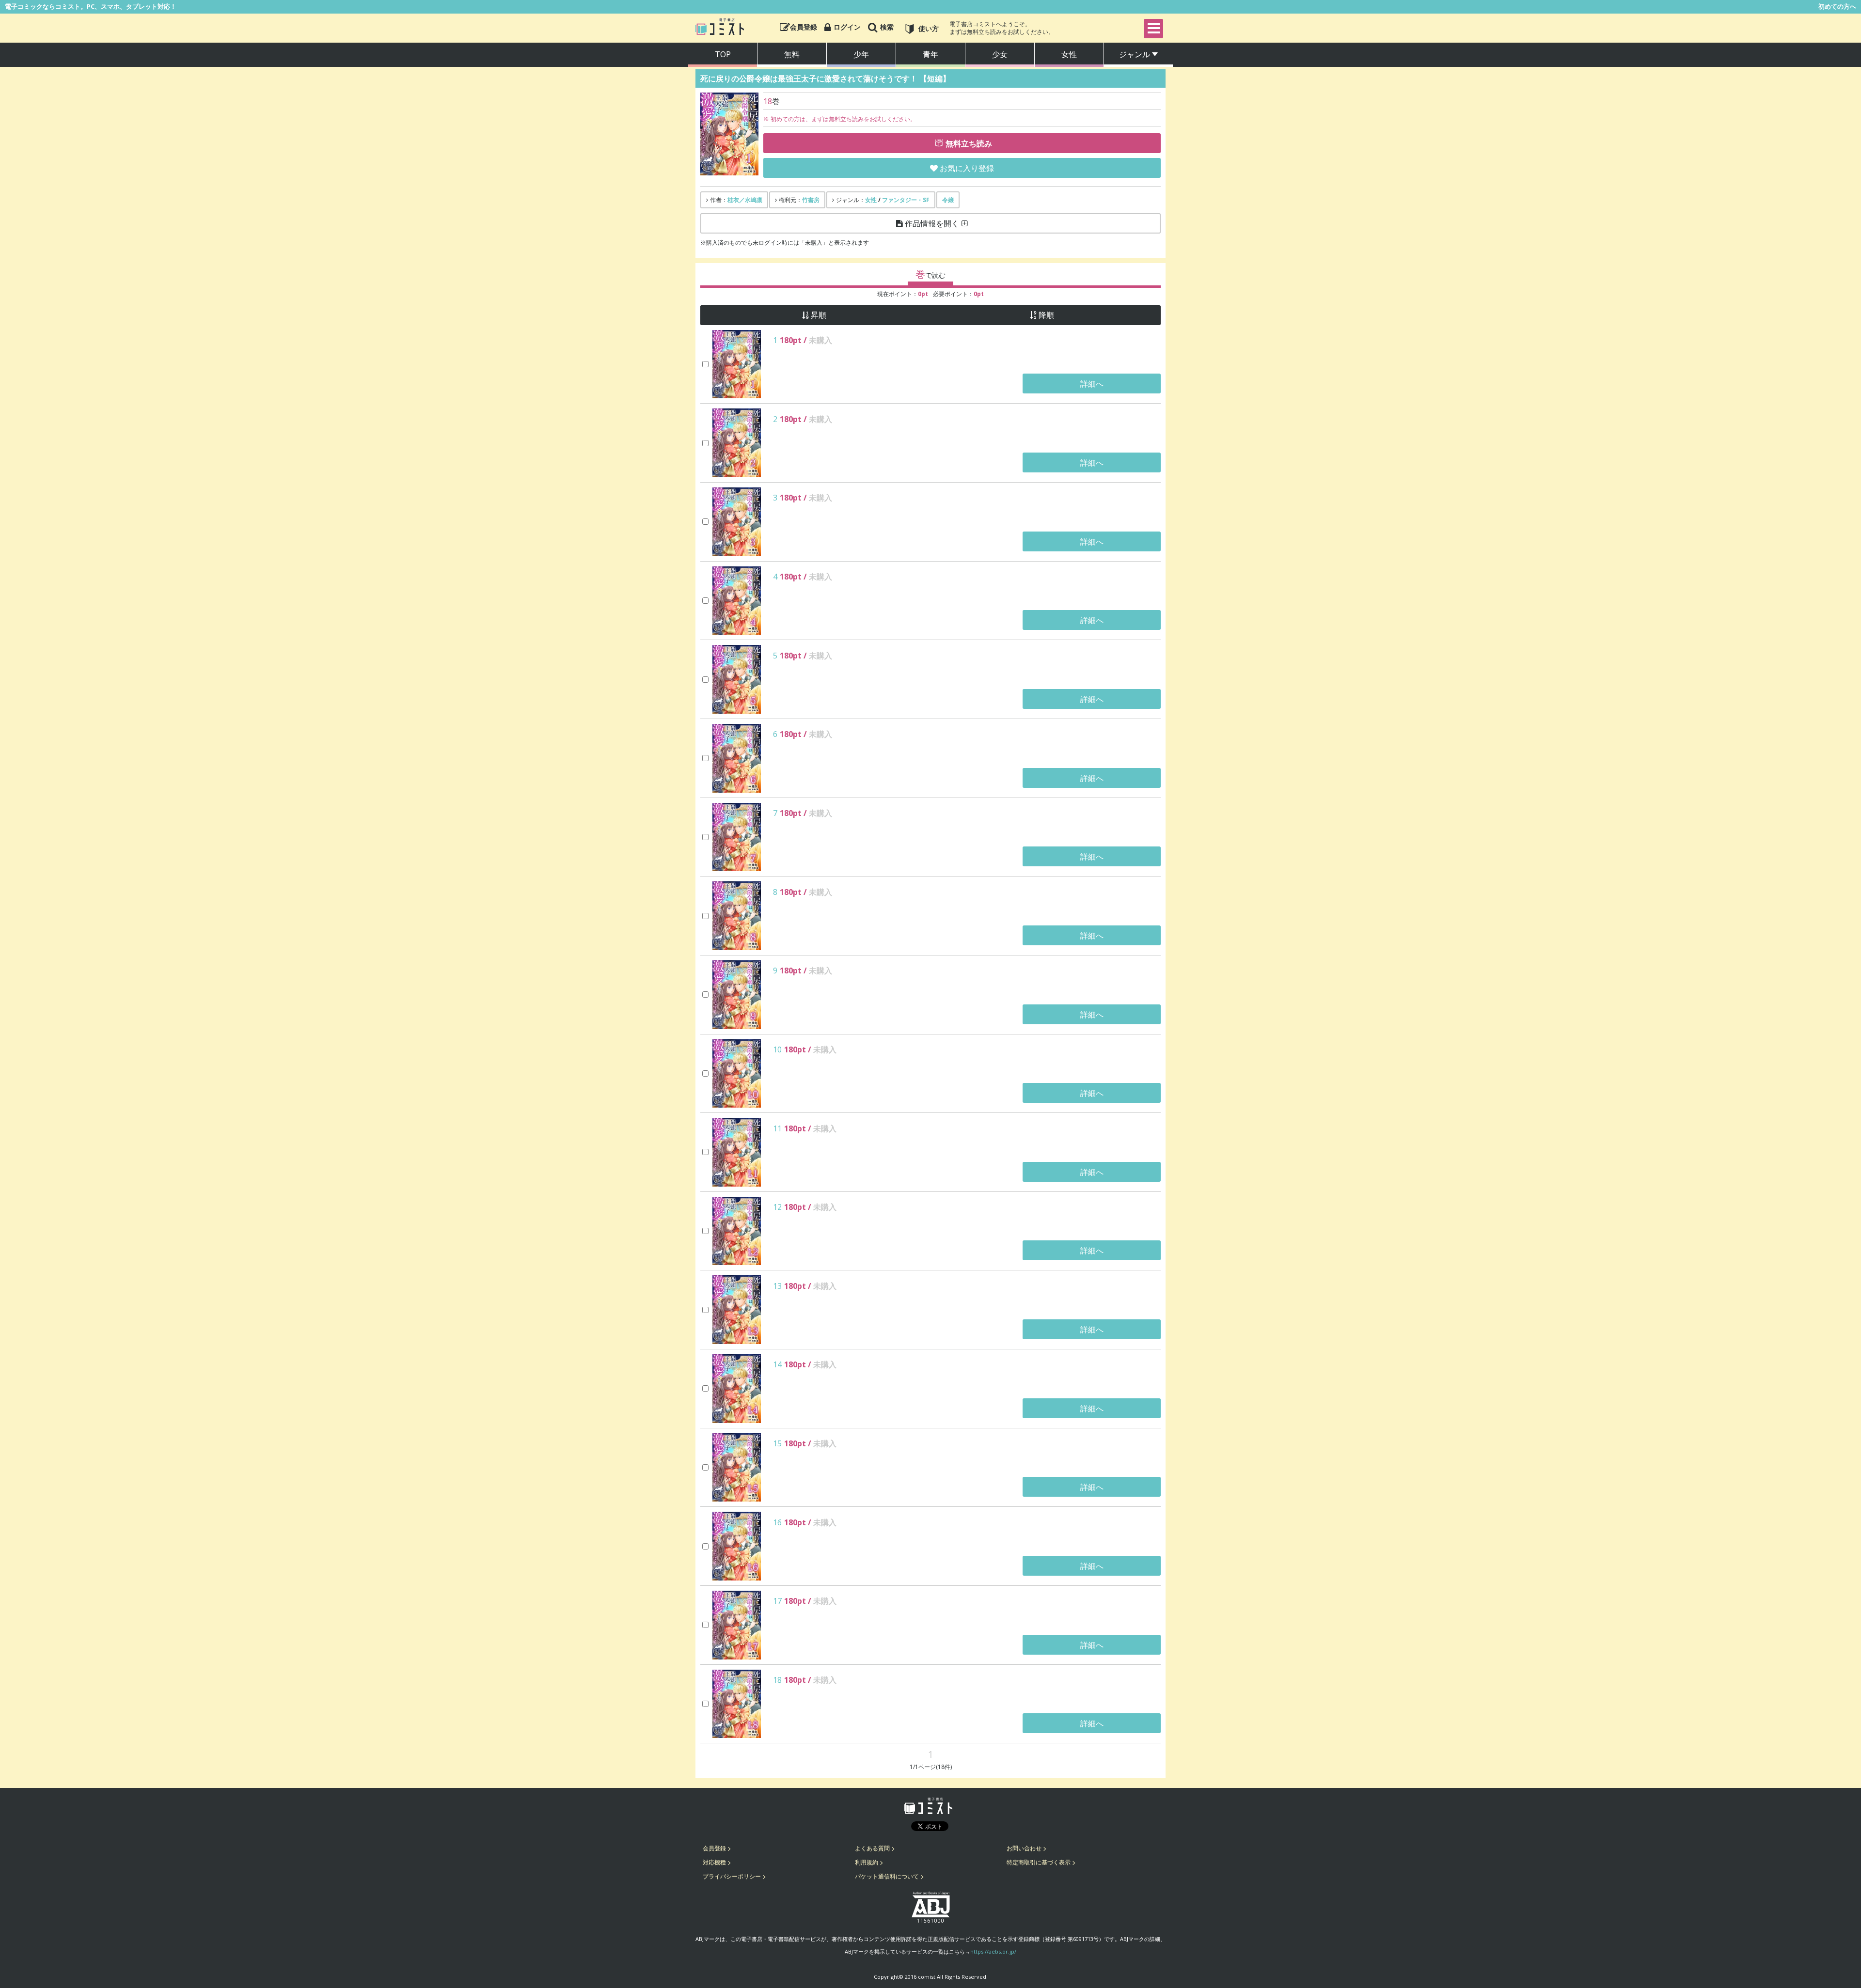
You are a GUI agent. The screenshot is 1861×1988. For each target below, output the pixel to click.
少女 (1000, 54)
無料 (792, 54)
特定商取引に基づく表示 (1039, 1862)
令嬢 (948, 200)
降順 (1046, 315)
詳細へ (1092, 384)
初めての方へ (1837, 6)
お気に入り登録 (967, 168)
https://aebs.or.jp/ (993, 1951)
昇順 (819, 315)
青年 (930, 54)
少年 (861, 54)
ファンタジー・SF (906, 200)
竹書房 (811, 200)
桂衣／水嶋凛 (745, 200)
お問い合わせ (1024, 1848)
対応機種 (714, 1862)
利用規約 (867, 1862)
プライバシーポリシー (732, 1876)
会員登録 (714, 1848)
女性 (1069, 54)
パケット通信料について (887, 1876)
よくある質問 (872, 1848)
